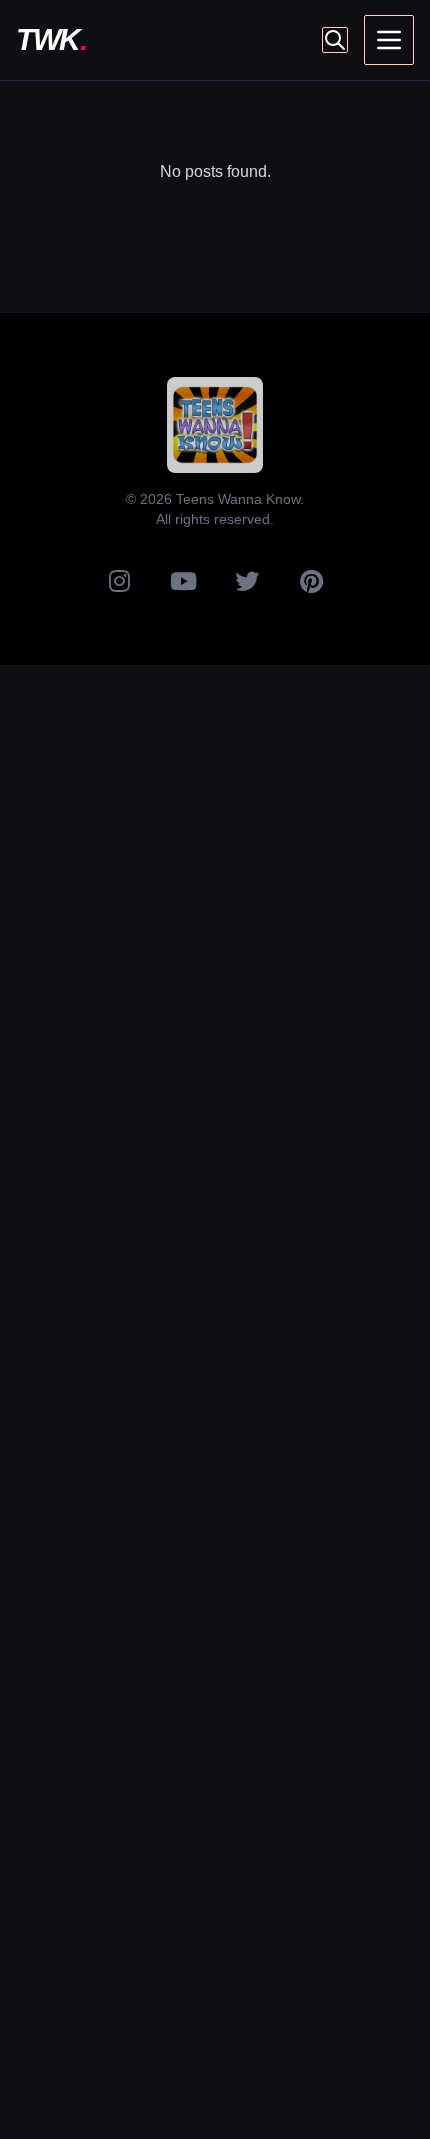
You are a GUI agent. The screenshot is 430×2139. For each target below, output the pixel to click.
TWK (51, 39)
